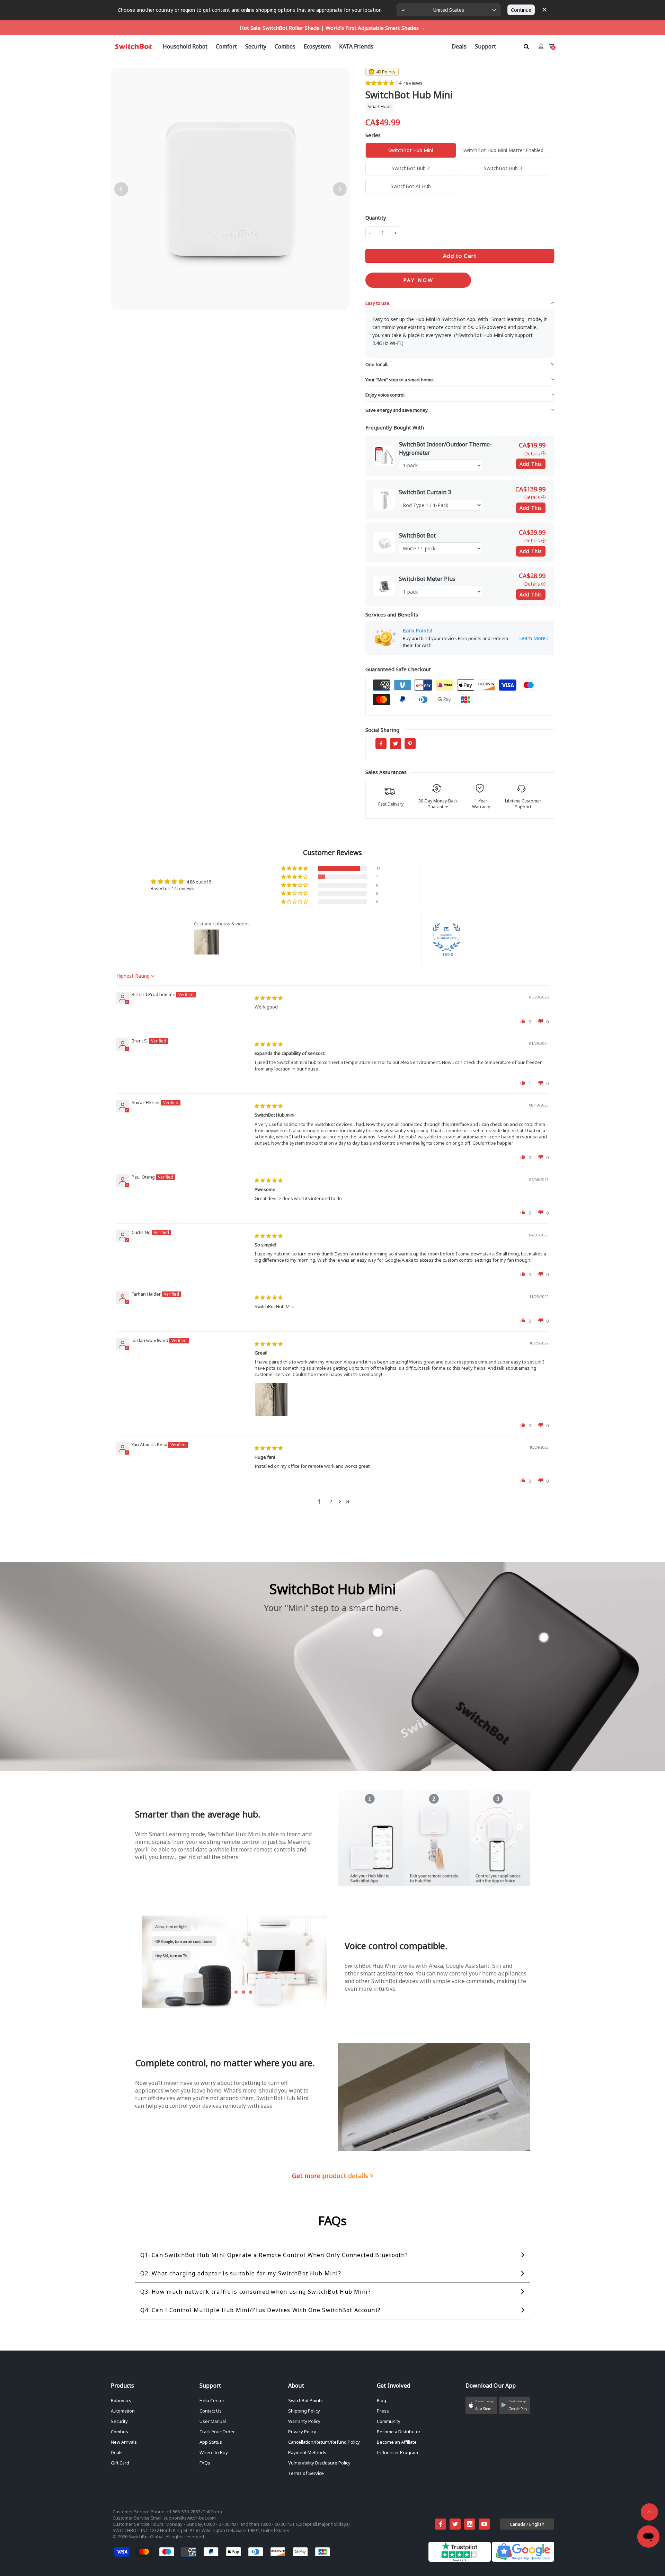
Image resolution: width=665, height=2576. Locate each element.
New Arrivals (124, 2442)
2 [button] (331, 1501)
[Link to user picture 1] (271, 1400)
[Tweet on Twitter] (396, 744)
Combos (119, 2432)
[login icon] (541, 46)
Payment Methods (307, 2452)
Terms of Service (306, 2473)
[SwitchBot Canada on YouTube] (484, 2524)
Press (383, 2411)
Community (389, 2421)
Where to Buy (214, 2452)
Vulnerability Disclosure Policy (319, 2463)
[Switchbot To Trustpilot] (460, 2560)
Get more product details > (333, 2176)
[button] (380, 83)
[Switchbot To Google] (523, 2560)
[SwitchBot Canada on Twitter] (455, 2524)
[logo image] (133, 46)
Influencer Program (397, 2452)
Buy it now (418, 280)
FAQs (205, 2463)
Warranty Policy (304, 2421)
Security (119, 2421)
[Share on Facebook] (381, 744)
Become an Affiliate (397, 2442)
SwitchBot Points (305, 2400)
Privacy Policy (302, 2432)
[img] (269, 998)
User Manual (213, 2421)
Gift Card (120, 2463)
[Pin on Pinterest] (410, 744)
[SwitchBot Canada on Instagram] (470, 2524)
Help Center (212, 2400)
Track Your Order (217, 2432)
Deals (117, 2452)
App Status (211, 2442)
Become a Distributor (399, 2432)
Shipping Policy (304, 2411)
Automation (123, 2411)
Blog (382, 2400)
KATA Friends (356, 46)
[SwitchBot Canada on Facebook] (441, 2524)
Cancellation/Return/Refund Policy (324, 2442)
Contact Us (211, 2411)
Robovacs (121, 2400)
